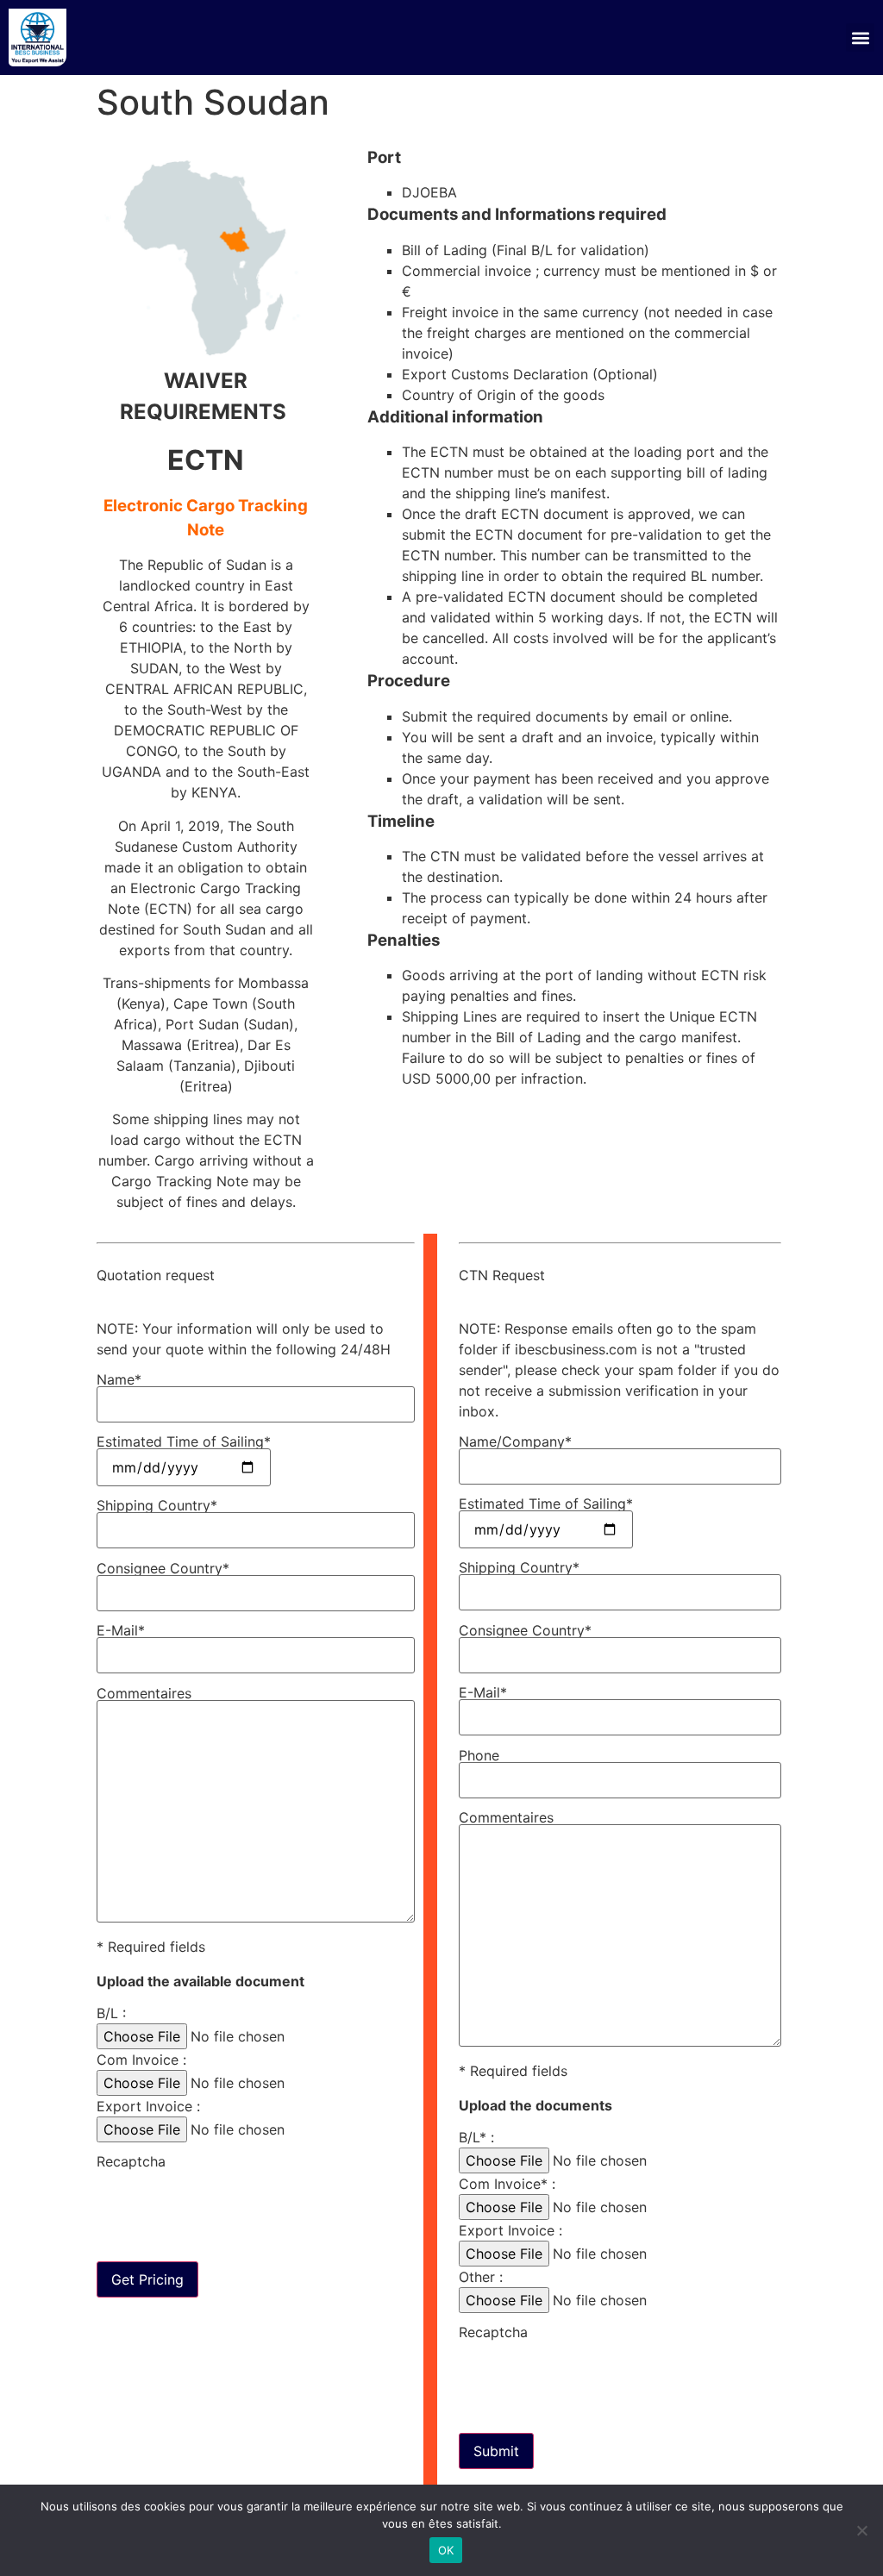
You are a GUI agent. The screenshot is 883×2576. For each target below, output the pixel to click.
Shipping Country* (157, 1506)
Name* (119, 1380)
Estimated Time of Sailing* (184, 1442)
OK (446, 2550)
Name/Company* (515, 1442)
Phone (479, 1756)
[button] (860, 38)
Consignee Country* (163, 1569)
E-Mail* (121, 1631)
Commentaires (144, 1694)
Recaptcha (131, 2162)
